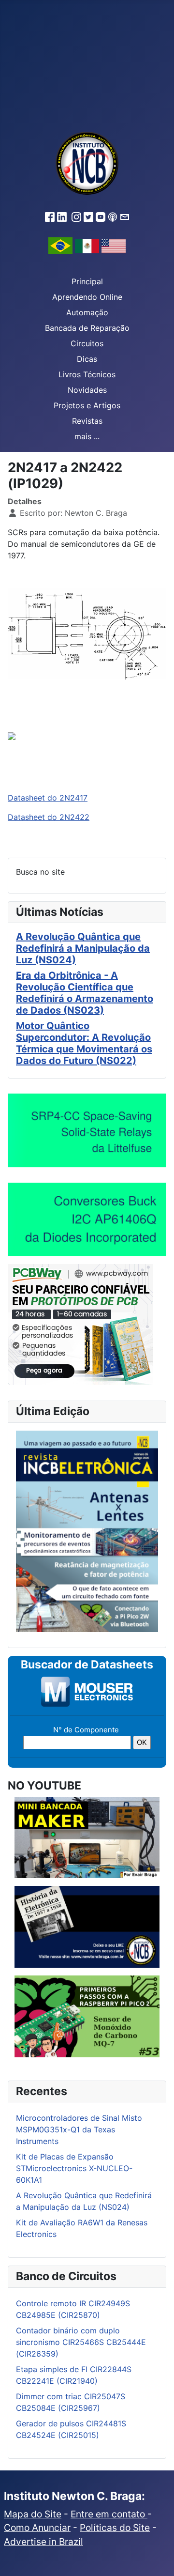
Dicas (87, 359)
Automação (87, 312)
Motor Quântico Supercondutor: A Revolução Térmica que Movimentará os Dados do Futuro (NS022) (84, 1043)
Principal (87, 281)
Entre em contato (109, 2514)
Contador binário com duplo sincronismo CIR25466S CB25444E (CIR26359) (81, 2342)
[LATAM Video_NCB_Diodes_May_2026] (87, 1219)
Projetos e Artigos (87, 405)
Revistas (87, 421)
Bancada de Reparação (87, 328)
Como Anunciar (37, 2528)
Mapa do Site (33, 2514)
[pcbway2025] (80, 1324)
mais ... (87, 436)
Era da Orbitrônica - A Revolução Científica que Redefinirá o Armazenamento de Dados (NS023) (85, 993)
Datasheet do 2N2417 (48, 798)
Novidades (87, 390)
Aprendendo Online (87, 297)
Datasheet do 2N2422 (49, 817)
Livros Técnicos (87, 374)
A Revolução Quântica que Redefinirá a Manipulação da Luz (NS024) (83, 948)
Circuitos (87, 343)
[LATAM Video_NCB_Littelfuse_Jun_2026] (87, 1130)
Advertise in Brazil (43, 2542)
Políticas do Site (115, 2528)
